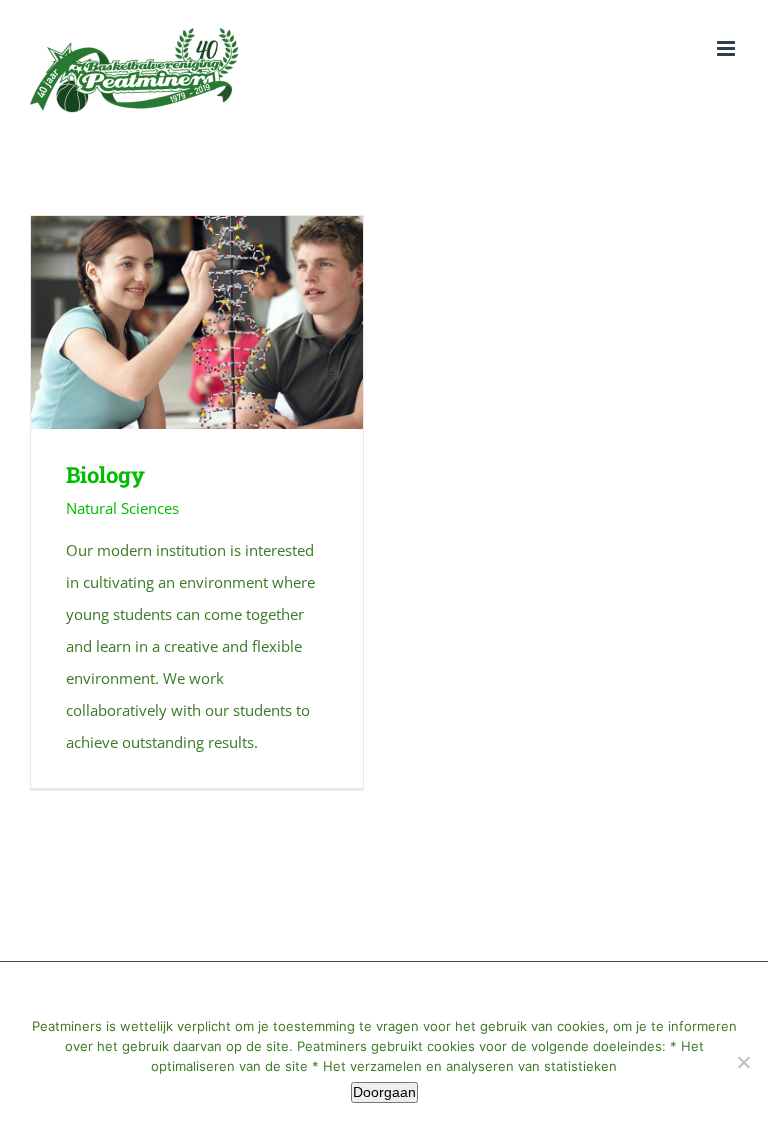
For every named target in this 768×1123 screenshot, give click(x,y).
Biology (167, 322)
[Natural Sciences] (197, 322)
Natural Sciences (122, 508)
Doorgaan (384, 1092)
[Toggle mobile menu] (727, 48)
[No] (743, 1062)
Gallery (225, 322)
